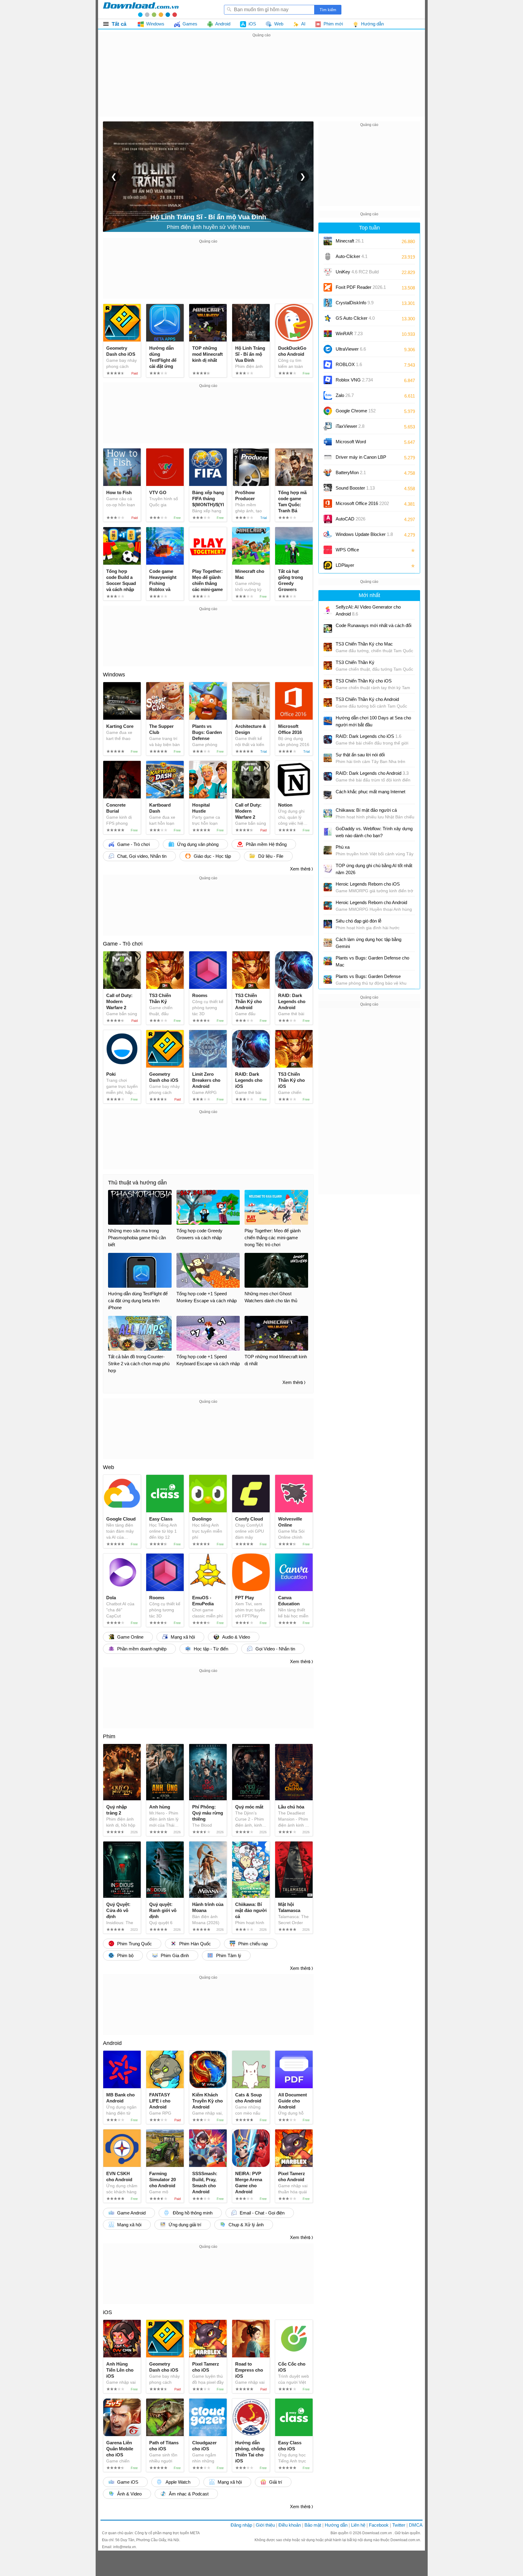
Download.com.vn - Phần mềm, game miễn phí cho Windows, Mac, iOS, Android (141, 9)
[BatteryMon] (328, 473)
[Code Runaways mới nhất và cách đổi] (328, 629)
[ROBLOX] (328, 365)
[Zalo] (328, 395)
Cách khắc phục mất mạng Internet (370, 792)
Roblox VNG (354, 380)
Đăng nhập (241, 2525)
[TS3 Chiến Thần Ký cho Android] (328, 702)
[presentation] (114, 177)
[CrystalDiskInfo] (328, 303)
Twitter (399, 2525)
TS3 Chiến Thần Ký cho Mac (364, 644)
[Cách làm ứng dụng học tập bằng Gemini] (328, 943)
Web (109, 1467)
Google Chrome (356, 411)
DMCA (416, 2525)
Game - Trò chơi (123, 944)
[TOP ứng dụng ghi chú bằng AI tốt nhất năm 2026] (328, 869)
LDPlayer (345, 565)
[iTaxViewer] (328, 426)
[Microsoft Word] (328, 442)
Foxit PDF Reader (361, 287)
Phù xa (343, 847)
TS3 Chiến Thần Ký (355, 662)
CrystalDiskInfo (355, 303)
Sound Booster (355, 488)
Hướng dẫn (336, 2525)
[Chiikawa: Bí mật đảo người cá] (328, 813)
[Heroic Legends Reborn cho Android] (328, 906)
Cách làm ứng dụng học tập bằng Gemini (368, 943)
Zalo (345, 395)
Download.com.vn (378, 2533)
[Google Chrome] (328, 411)
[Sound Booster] (328, 488)
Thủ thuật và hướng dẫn (137, 1183)
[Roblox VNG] (328, 380)
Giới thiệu (265, 2525)
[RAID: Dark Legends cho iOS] (328, 739)
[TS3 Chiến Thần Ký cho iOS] (328, 684)
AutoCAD (350, 519)
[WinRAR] (328, 334)
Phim (109, 1736)
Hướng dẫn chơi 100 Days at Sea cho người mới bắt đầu (373, 721)
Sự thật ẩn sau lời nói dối (360, 755)
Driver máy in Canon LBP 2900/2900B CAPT (361, 459)
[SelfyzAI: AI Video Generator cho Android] (328, 610)
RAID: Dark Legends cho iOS (368, 736)
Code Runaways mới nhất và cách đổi (373, 625)
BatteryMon (351, 472)
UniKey (357, 274)
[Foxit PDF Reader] (328, 287)
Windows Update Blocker (364, 534)
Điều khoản (290, 2525)
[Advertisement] (261, 81)
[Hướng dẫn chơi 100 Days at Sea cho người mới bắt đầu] (328, 721)
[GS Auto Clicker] (328, 318)
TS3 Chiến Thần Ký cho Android (367, 699)
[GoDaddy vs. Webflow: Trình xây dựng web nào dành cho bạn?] (328, 832)
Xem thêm (300, 869)
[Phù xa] (328, 850)
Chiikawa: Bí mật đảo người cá (366, 810)
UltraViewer (351, 349)
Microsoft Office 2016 (362, 505)
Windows (114, 675)
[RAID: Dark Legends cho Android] (328, 776)
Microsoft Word (357, 444)
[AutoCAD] (328, 519)
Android (112, 2043)
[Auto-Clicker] (328, 256)
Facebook (379, 2525)
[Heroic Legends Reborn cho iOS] (328, 887)
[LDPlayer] (328, 565)
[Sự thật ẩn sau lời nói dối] (328, 758)
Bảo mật (313, 2525)
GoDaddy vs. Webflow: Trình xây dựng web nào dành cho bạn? (374, 832)
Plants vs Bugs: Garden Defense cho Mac (372, 961)
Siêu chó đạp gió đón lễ (359, 921)
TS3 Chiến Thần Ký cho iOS (364, 681)
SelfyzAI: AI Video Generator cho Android (368, 610)
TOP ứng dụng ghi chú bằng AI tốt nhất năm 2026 (374, 869)
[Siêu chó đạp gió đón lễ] (328, 924)
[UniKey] (328, 272)
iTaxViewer (350, 426)
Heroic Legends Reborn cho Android (371, 902)
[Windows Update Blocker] (328, 534)
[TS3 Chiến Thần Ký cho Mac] (328, 647)
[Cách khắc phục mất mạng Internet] (328, 795)
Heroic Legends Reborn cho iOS (368, 884)
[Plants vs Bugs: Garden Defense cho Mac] (328, 961)
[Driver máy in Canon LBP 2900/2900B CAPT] (328, 457)
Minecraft (350, 241)
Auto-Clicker (352, 256)
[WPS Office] (328, 550)
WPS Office (347, 550)
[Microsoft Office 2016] (328, 504)
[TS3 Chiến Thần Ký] (328, 665)
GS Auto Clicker (355, 318)
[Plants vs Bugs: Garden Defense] (328, 979)
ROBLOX (349, 364)
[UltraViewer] (328, 349)
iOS (107, 2312)
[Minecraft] (328, 241)
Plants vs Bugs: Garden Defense (368, 976)
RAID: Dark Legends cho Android (372, 773)
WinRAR (349, 334)
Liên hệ (358, 2525)
